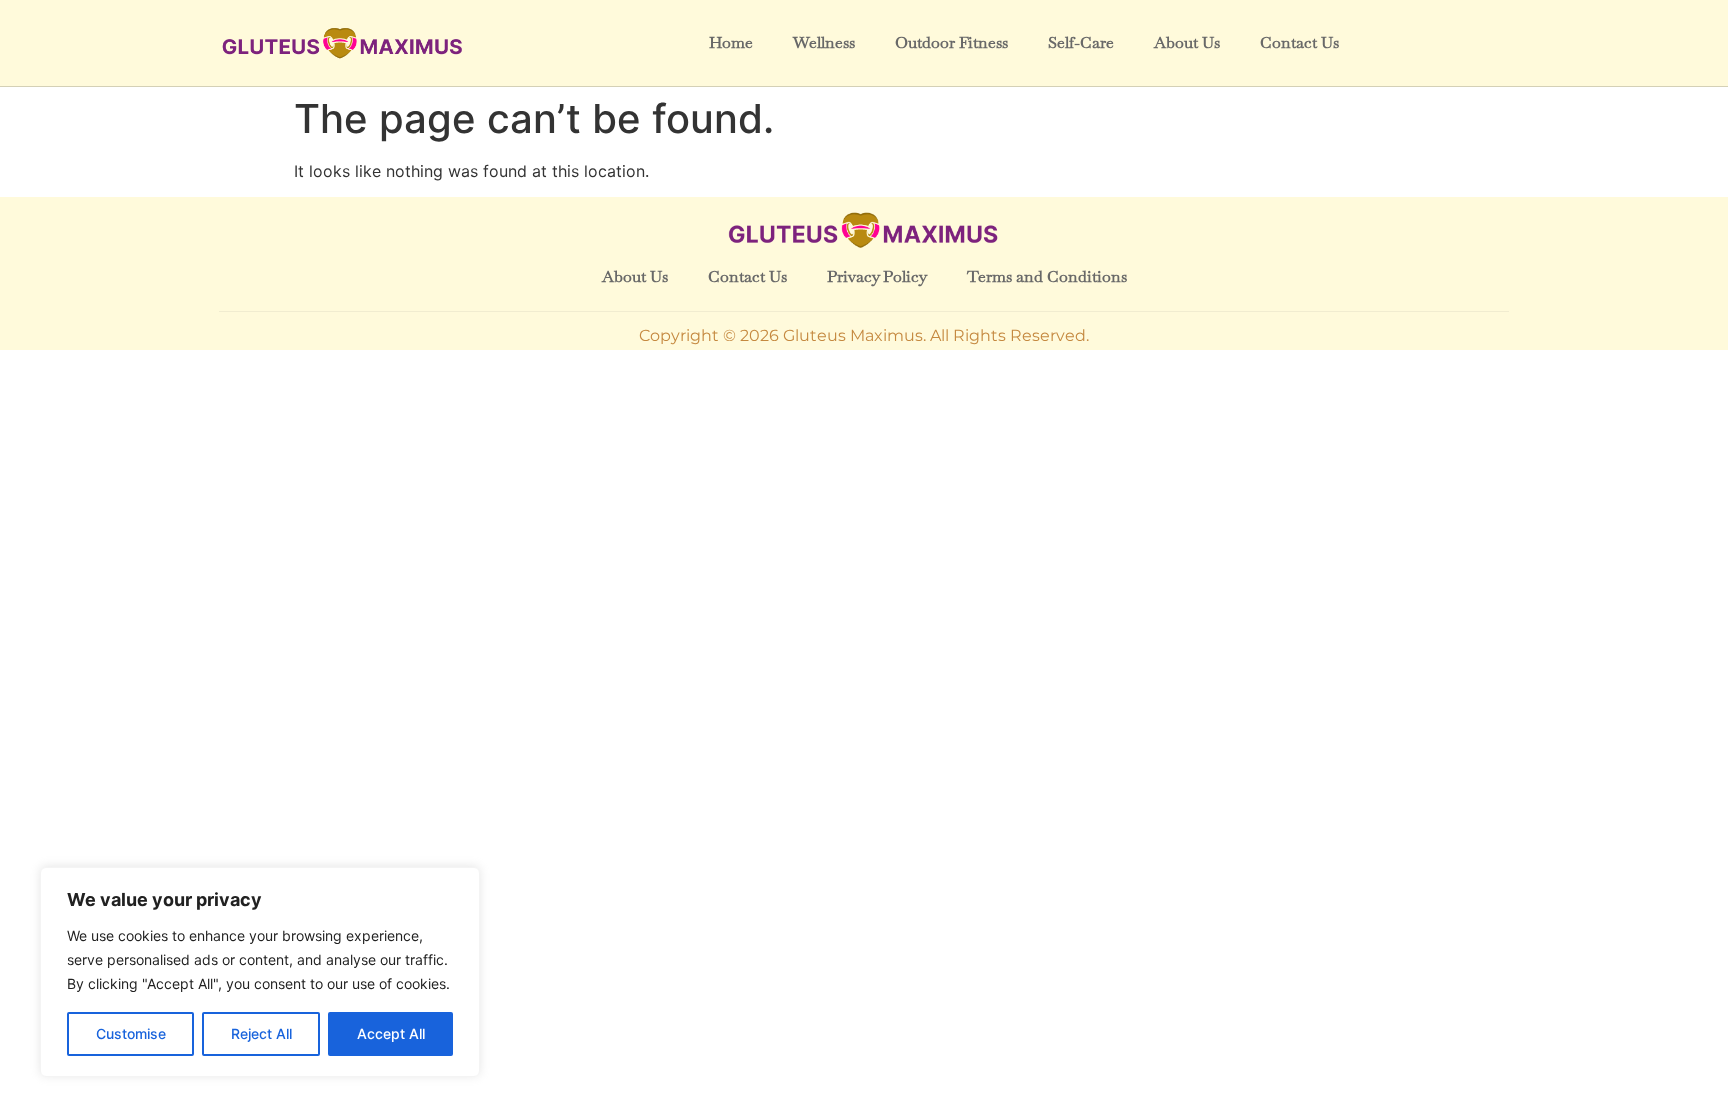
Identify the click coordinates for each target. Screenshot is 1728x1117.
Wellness (824, 42)
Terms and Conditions (1047, 276)
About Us (1187, 42)
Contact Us (1299, 42)
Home (731, 42)
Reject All (261, 1033)
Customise (131, 1033)
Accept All (391, 1033)
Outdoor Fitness (951, 42)
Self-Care (1081, 42)
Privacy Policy (877, 276)
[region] (260, 972)
